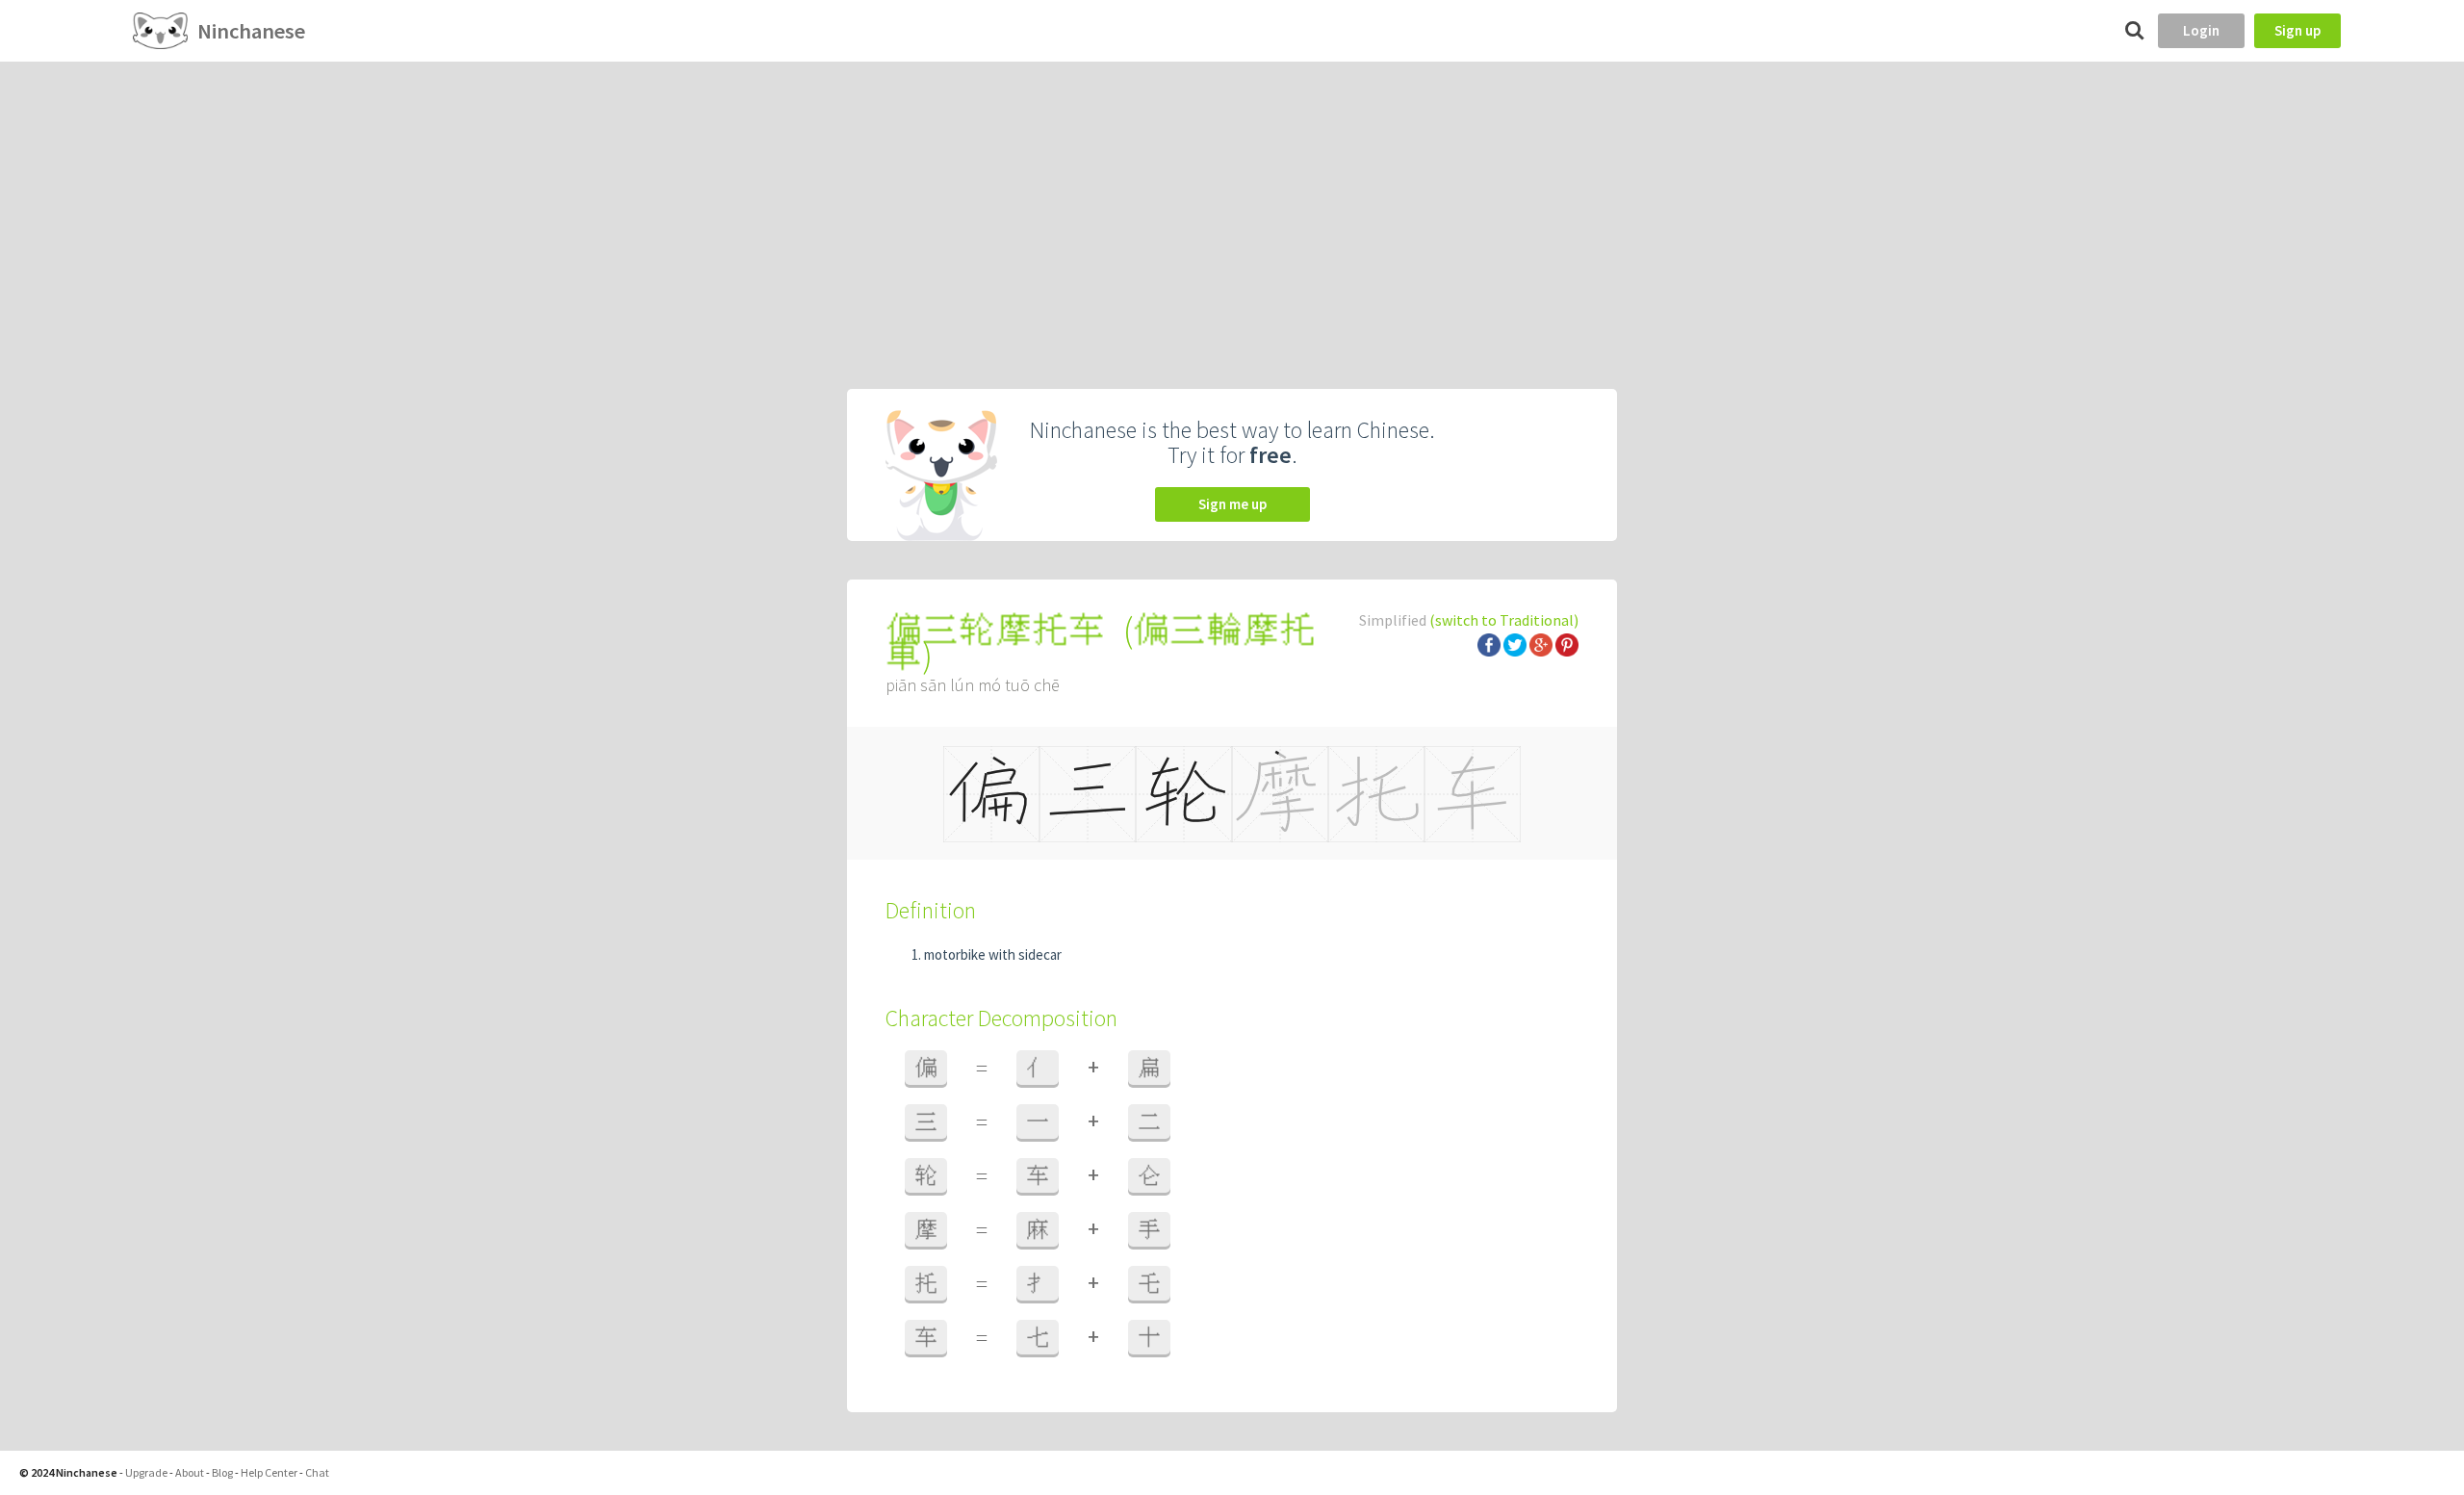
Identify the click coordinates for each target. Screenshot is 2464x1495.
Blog (222, 1472)
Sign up (2297, 30)
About (190, 1472)
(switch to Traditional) (1504, 620)
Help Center (269, 1472)
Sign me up (1232, 504)
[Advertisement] (1232, 206)
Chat (317, 1472)
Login (2201, 30)
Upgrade (146, 1472)
